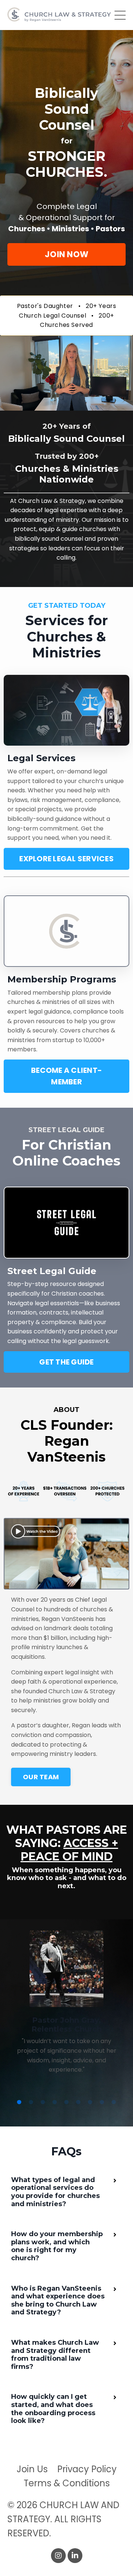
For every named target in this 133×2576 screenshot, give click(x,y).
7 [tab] (90, 2102)
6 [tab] (78, 2102)
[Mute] (112, 405)
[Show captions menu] (98, 405)
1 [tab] (19, 2102)
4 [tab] (55, 2102)
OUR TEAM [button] (41, 1777)
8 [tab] (102, 2102)
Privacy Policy (87, 2469)
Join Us (32, 2469)
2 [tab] (31, 2102)
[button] (66, 254)
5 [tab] (66, 2102)
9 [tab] (114, 2102)
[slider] (59, 405)
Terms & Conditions (67, 2483)
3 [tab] (43, 2102)
